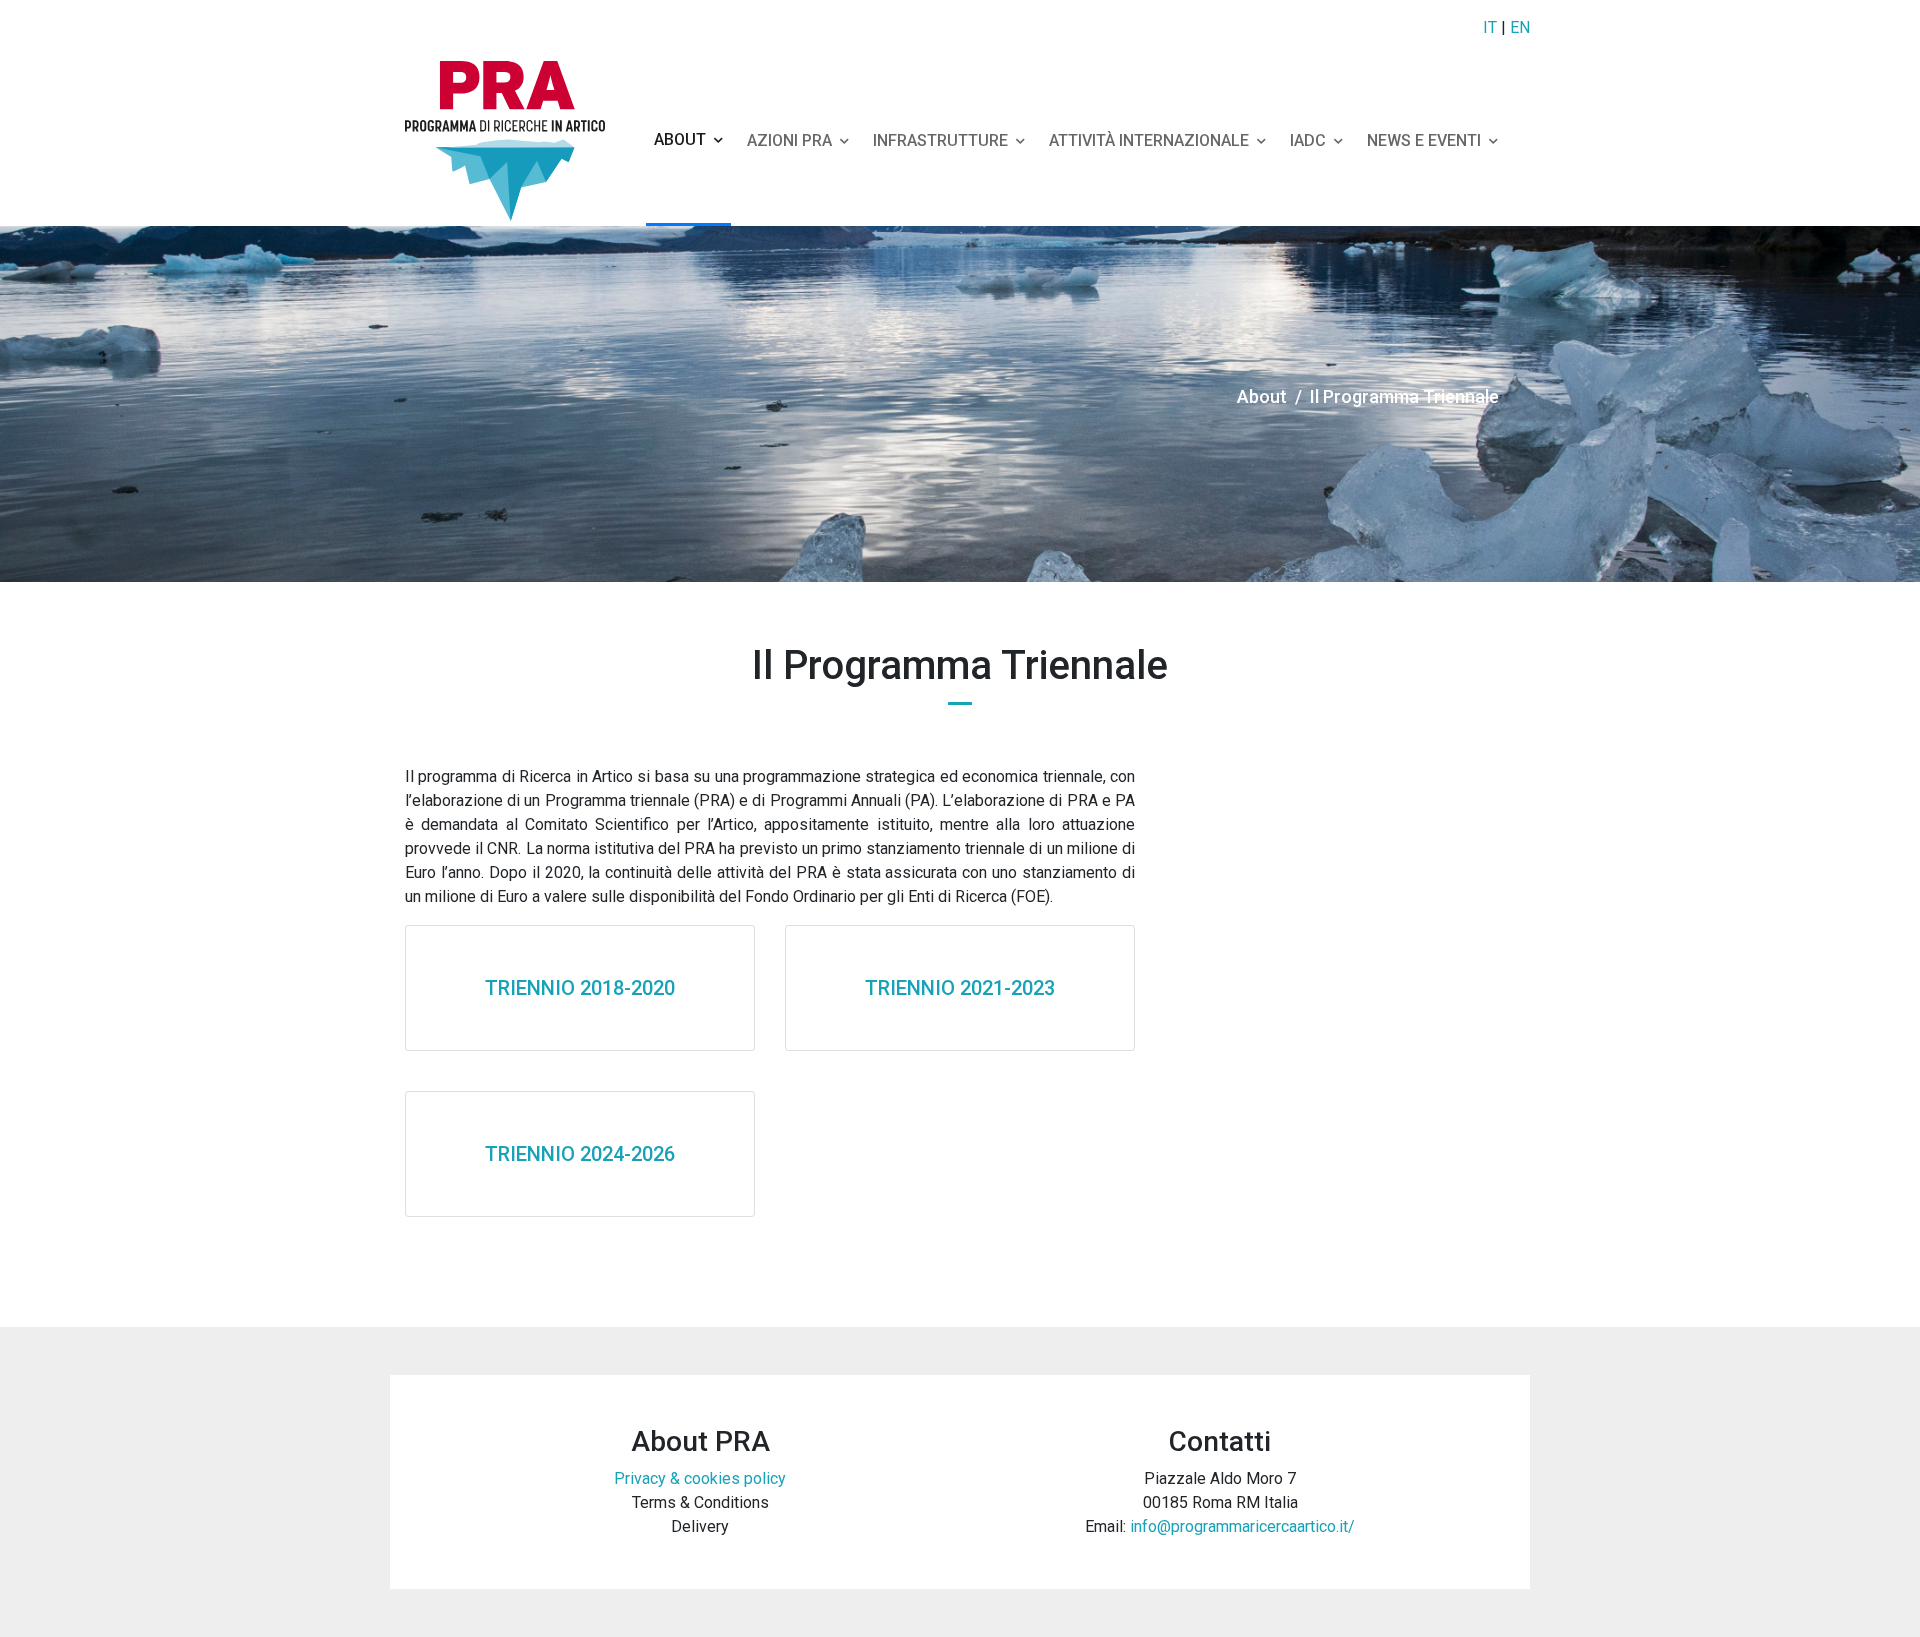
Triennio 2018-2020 (580, 988)
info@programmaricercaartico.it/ (1242, 1526)
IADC (1308, 140)
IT (1490, 27)
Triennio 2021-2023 (960, 988)
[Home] (513, 141)
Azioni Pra (789, 140)
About (680, 139)
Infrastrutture (940, 140)
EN (1520, 27)
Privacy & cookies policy (700, 1478)
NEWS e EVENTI (1424, 140)
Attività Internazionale (1149, 140)
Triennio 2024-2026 (580, 1154)
